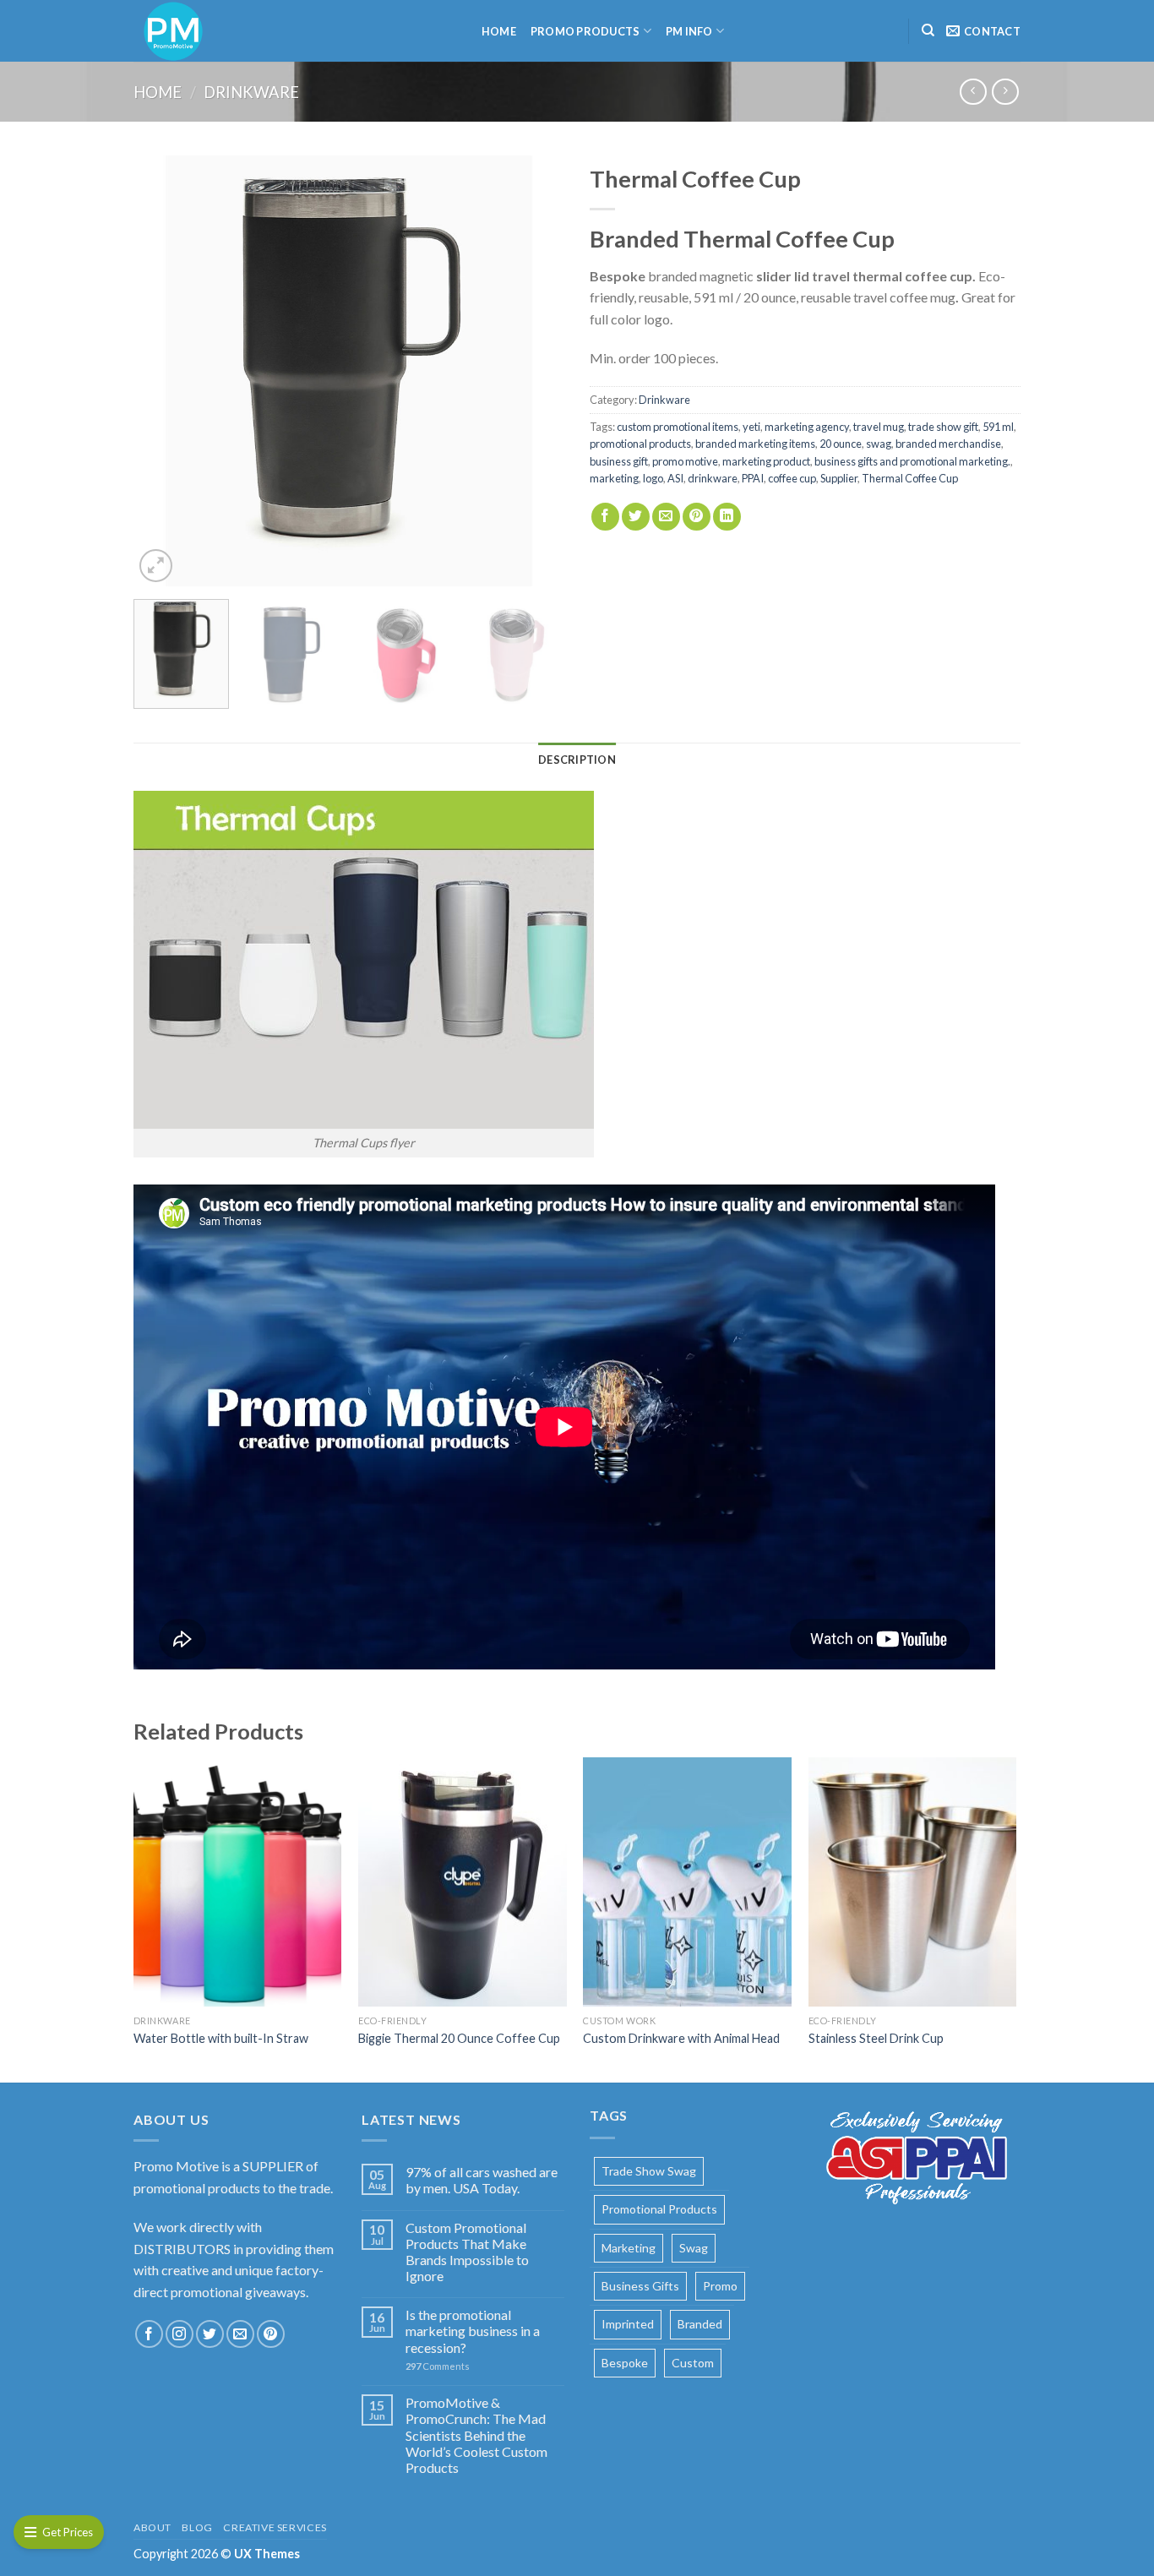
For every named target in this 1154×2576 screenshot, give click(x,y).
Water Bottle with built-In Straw (221, 2038)
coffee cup (792, 478)
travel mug (879, 427)
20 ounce (841, 444)
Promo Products (585, 31)
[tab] (577, 760)
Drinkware (251, 92)
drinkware (713, 478)
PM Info (689, 31)
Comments (438, 2366)
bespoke (625, 2363)
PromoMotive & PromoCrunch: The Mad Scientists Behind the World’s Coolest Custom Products (476, 2435)
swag (879, 444)
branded (700, 2324)
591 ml (998, 427)
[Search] (928, 30)
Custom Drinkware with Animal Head (681, 2038)
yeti (751, 427)
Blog (197, 2527)
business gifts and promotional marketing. (912, 461)
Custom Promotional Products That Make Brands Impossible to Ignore (467, 2252)
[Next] (535, 371)
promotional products (640, 444)
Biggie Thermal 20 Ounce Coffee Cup (459, 2038)
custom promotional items (678, 427)
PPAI (753, 478)
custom (693, 2363)
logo (653, 478)
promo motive (685, 461)
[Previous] (163, 371)
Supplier (839, 478)
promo (720, 2286)
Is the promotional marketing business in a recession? (473, 2331)
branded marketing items (755, 444)
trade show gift (943, 427)
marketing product (766, 461)
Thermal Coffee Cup (910, 478)
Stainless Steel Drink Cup (876, 2038)
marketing (614, 478)
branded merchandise (948, 444)
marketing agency (807, 427)
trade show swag (649, 2171)
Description (577, 760)
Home (499, 31)
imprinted (628, 2324)
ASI (675, 478)
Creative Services (275, 2527)
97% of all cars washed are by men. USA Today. (482, 2180)
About (152, 2527)
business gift (619, 461)
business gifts (640, 2286)
